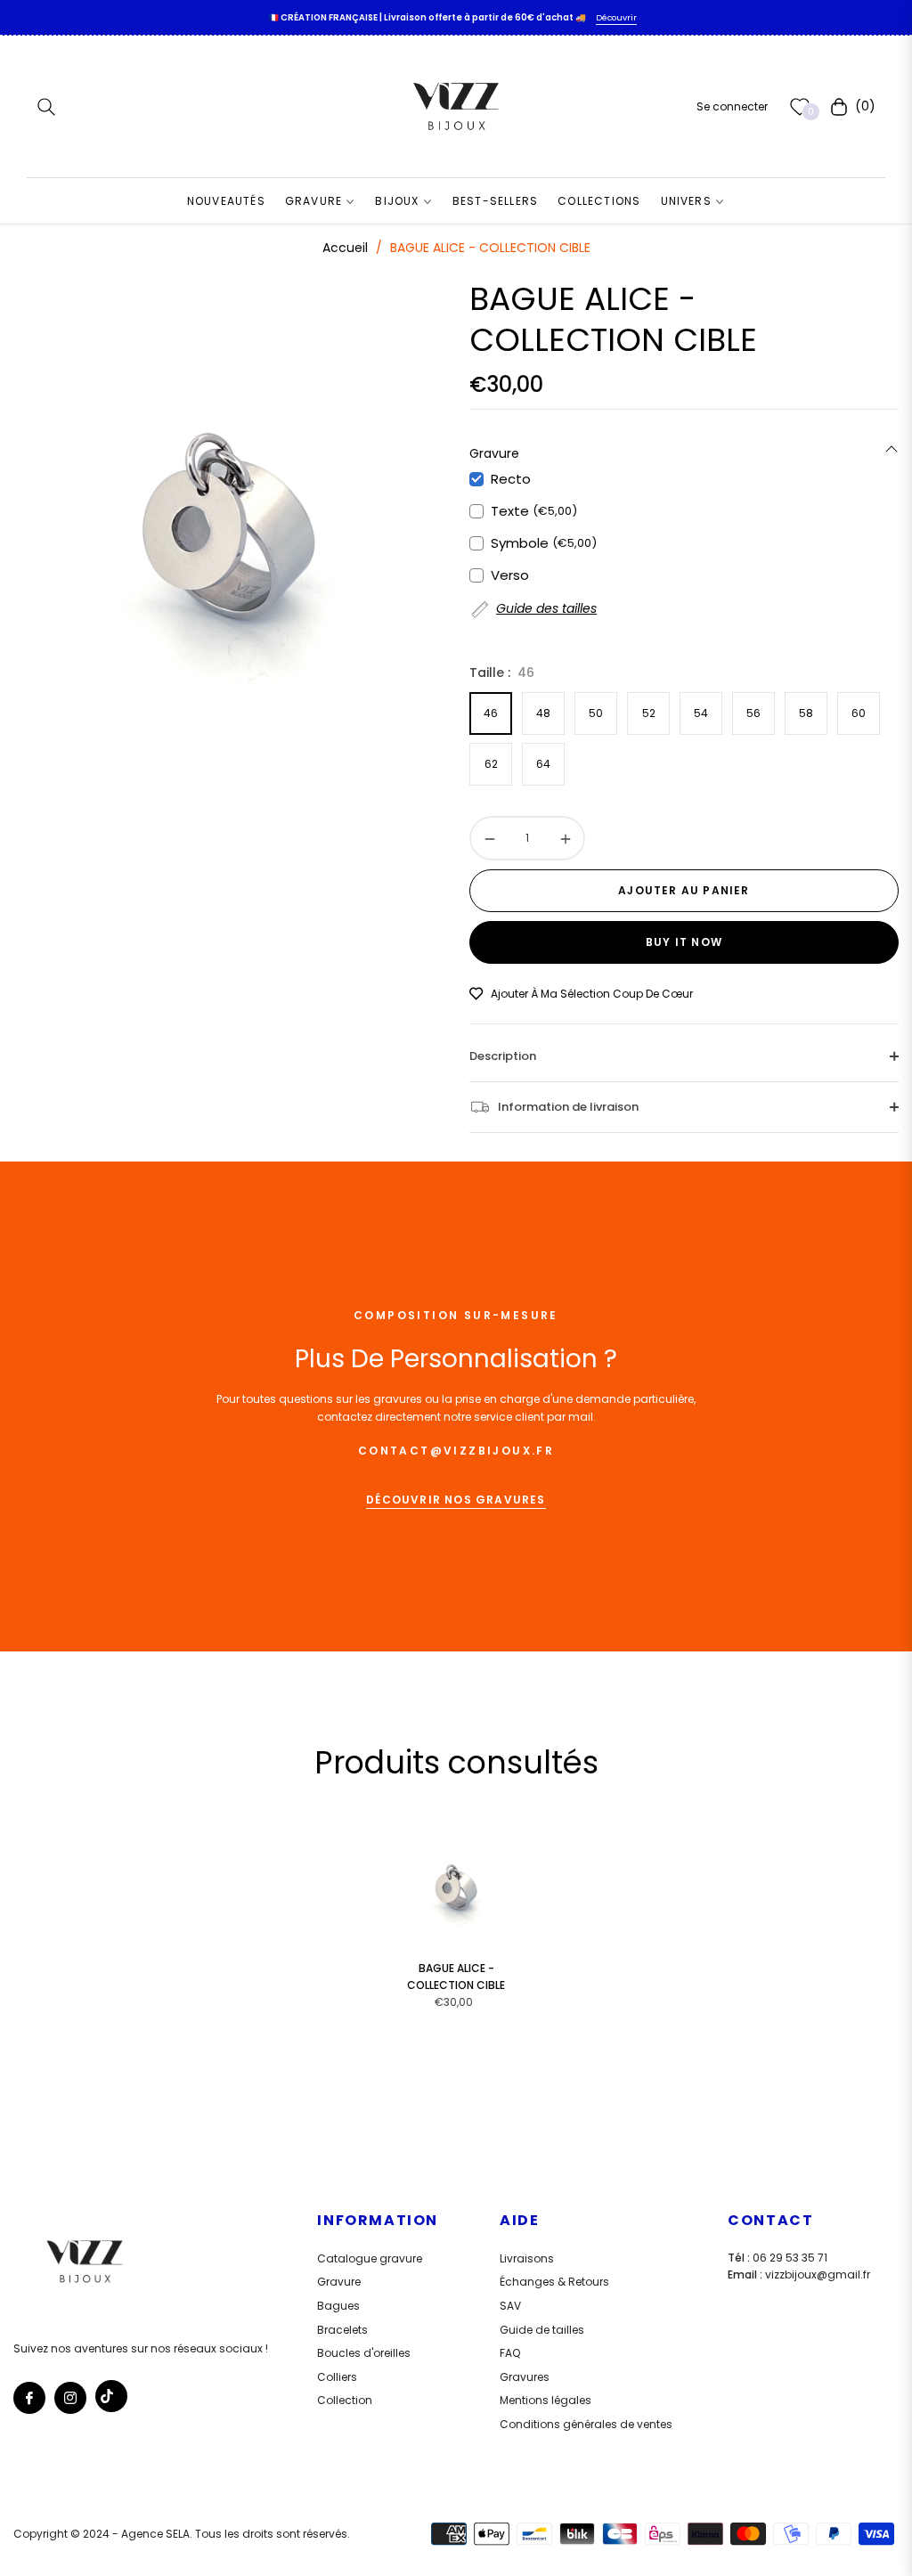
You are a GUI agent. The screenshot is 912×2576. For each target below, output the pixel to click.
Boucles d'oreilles (364, 2353)
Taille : (502, 673)
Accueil (345, 248)
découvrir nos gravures (456, 1500)
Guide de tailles (542, 2330)
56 (753, 713)
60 (859, 713)
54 (701, 713)
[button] (46, 107)
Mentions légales (546, 2400)
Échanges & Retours (554, 2282)
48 (543, 713)
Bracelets (342, 2330)
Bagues (338, 2306)
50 (596, 713)
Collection (345, 2400)
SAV (510, 2306)
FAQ (510, 2353)
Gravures (525, 2377)
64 (543, 764)
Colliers (337, 2377)
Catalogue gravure (370, 2258)
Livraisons (527, 2258)
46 (491, 713)
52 (649, 713)
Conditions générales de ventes (586, 2424)
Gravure (339, 2282)
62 (491, 764)
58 (806, 713)
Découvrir (616, 17)
